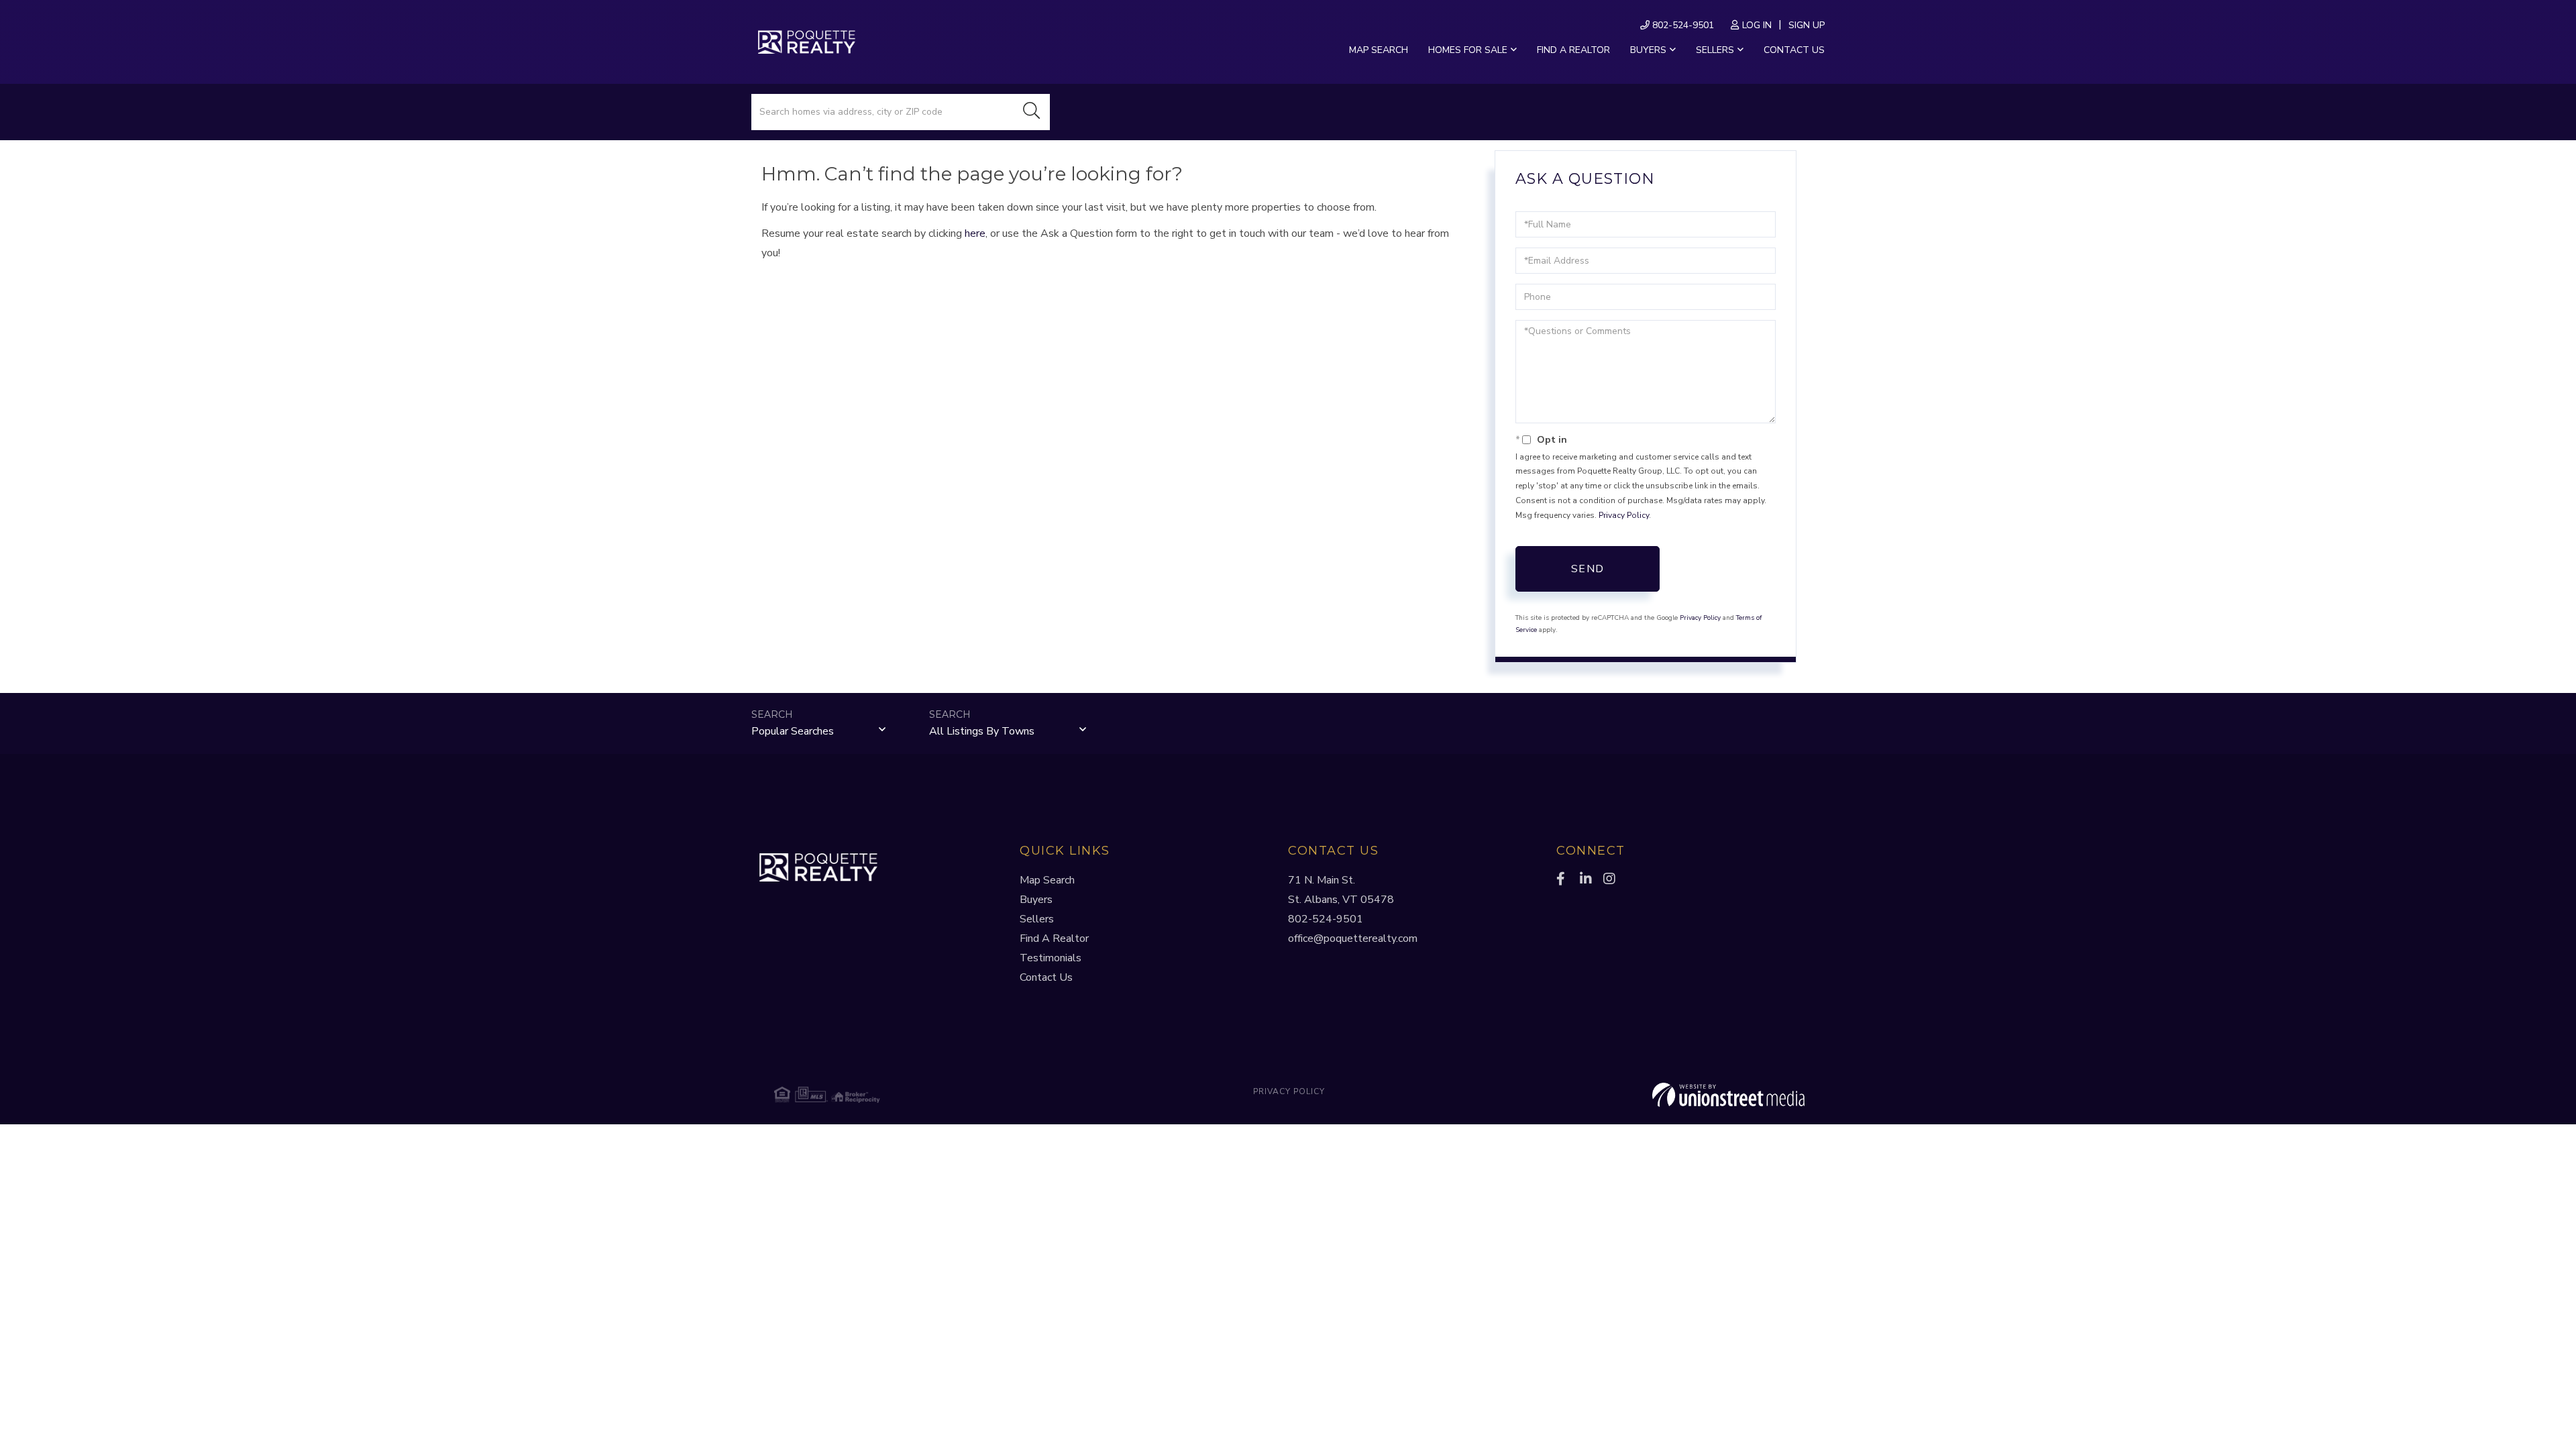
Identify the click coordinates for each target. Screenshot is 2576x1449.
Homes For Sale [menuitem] (1468, 50)
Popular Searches (793, 731)
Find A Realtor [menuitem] (1054, 938)
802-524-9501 (1682, 25)
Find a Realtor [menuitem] (1573, 50)
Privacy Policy (1624, 515)
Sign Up (1807, 25)
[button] (1032, 112)
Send (1588, 569)
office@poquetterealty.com (1353, 938)
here (975, 233)
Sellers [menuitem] (1715, 50)
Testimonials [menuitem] (1051, 958)
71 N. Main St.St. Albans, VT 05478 (1341, 890)
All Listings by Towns (982, 731)
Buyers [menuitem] (1648, 50)
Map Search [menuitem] (1379, 50)
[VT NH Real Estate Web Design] (1633, 1095)
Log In (1757, 25)
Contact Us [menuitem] (1794, 50)
